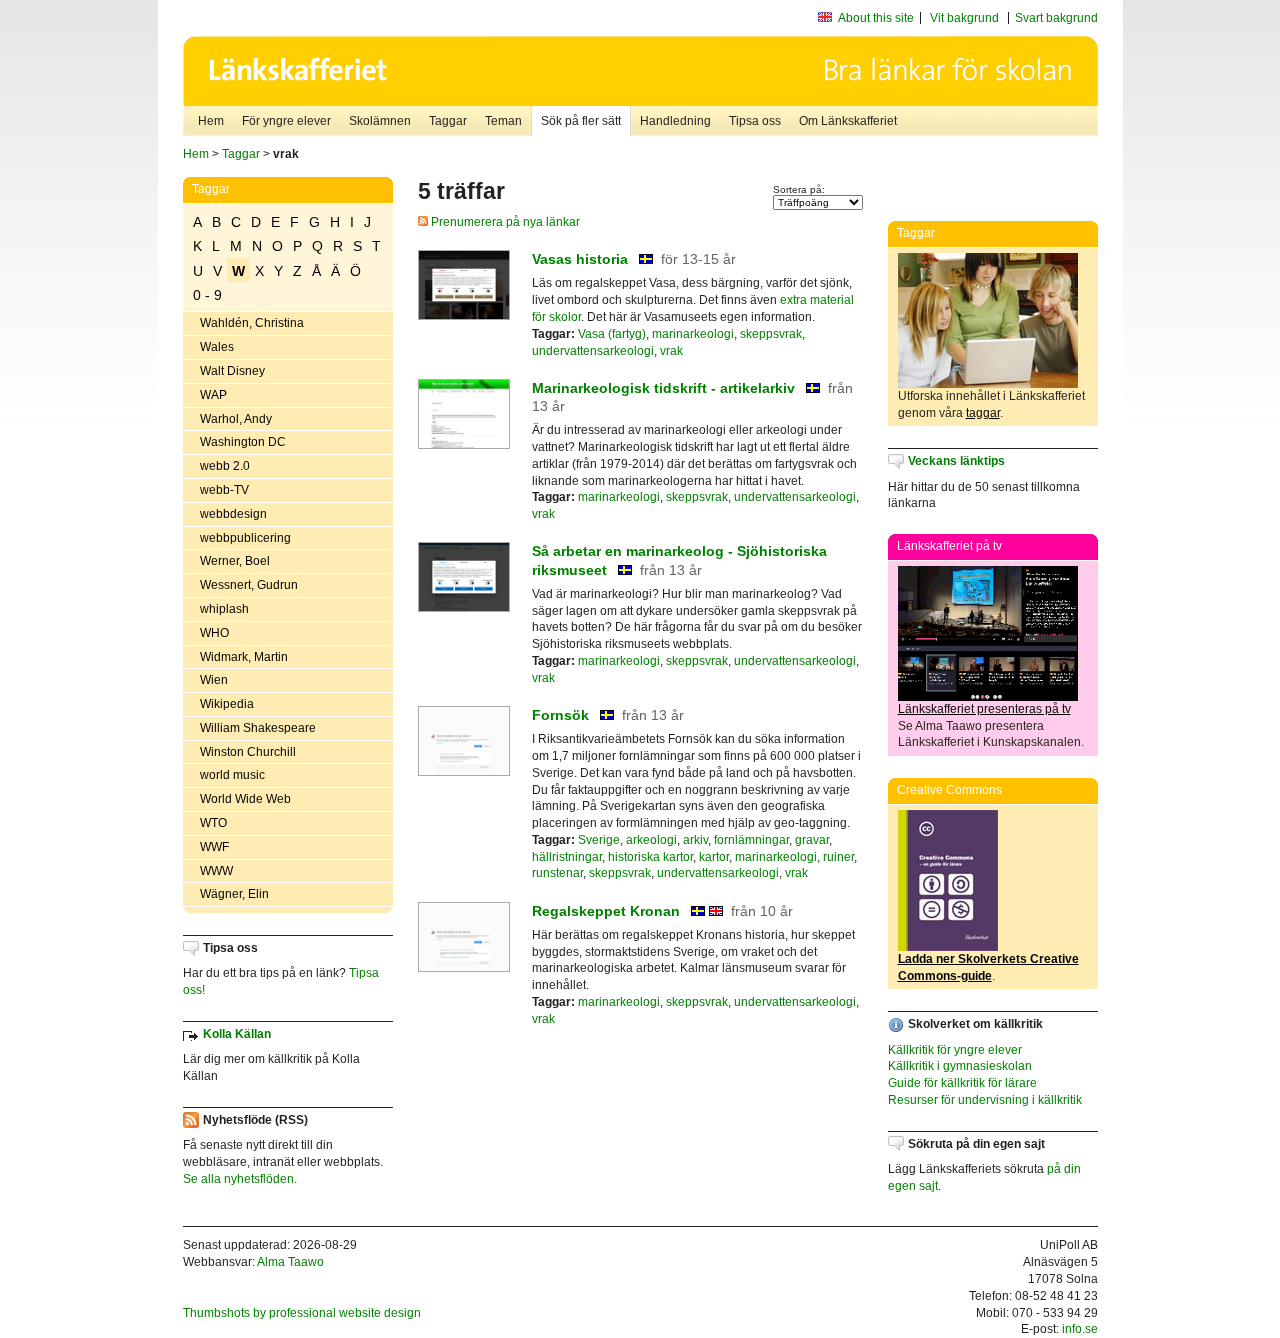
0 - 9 (207, 295)
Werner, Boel (235, 561)
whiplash (224, 609)
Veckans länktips (956, 461)
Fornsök (560, 715)
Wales (217, 347)
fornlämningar (751, 840)
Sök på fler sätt (581, 121)
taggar (983, 413)
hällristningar (567, 857)
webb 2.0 (225, 466)
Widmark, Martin (244, 657)
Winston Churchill (248, 752)
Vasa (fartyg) (612, 334)
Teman (503, 121)
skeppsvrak (771, 334)
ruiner (838, 857)
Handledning (675, 121)
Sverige (599, 840)
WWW (216, 871)
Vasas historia (580, 259)
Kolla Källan (237, 1034)
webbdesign (233, 514)
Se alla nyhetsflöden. (240, 1179)
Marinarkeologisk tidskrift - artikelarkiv (663, 388)
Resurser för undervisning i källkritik (985, 1100)
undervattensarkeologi (593, 351)
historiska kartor (650, 857)
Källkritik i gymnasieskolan (960, 1066)
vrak (671, 351)
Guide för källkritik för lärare (962, 1083)
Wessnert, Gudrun (249, 585)
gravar (812, 840)
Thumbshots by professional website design (302, 1313)
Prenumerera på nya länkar (504, 222)
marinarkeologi (693, 334)
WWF (214, 847)
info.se (1080, 1329)
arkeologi (651, 840)
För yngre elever (286, 121)
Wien (214, 680)
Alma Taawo (290, 1262)
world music (232, 775)
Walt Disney (232, 371)
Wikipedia (227, 704)
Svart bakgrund (1056, 18)
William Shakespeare (258, 728)
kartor (714, 857)
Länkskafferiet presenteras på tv (984, 709)
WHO (214, 633)
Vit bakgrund (964, 18)
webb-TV (224, 490)
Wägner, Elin (234, 894)
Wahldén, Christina (252, 323)
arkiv (695, 840)
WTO (213, 823)
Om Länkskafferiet (848, 121)
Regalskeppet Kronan (606, 911)
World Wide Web (245, 799)
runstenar (557, 873)
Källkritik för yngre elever (955, 1050)
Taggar (448, 121)
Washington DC (243, 442)
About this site (876, 18)
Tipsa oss (755, 121)
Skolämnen (380, 121)
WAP (213, 395)
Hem (211, 121)
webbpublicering (245, 538)
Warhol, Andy (236, 419)
